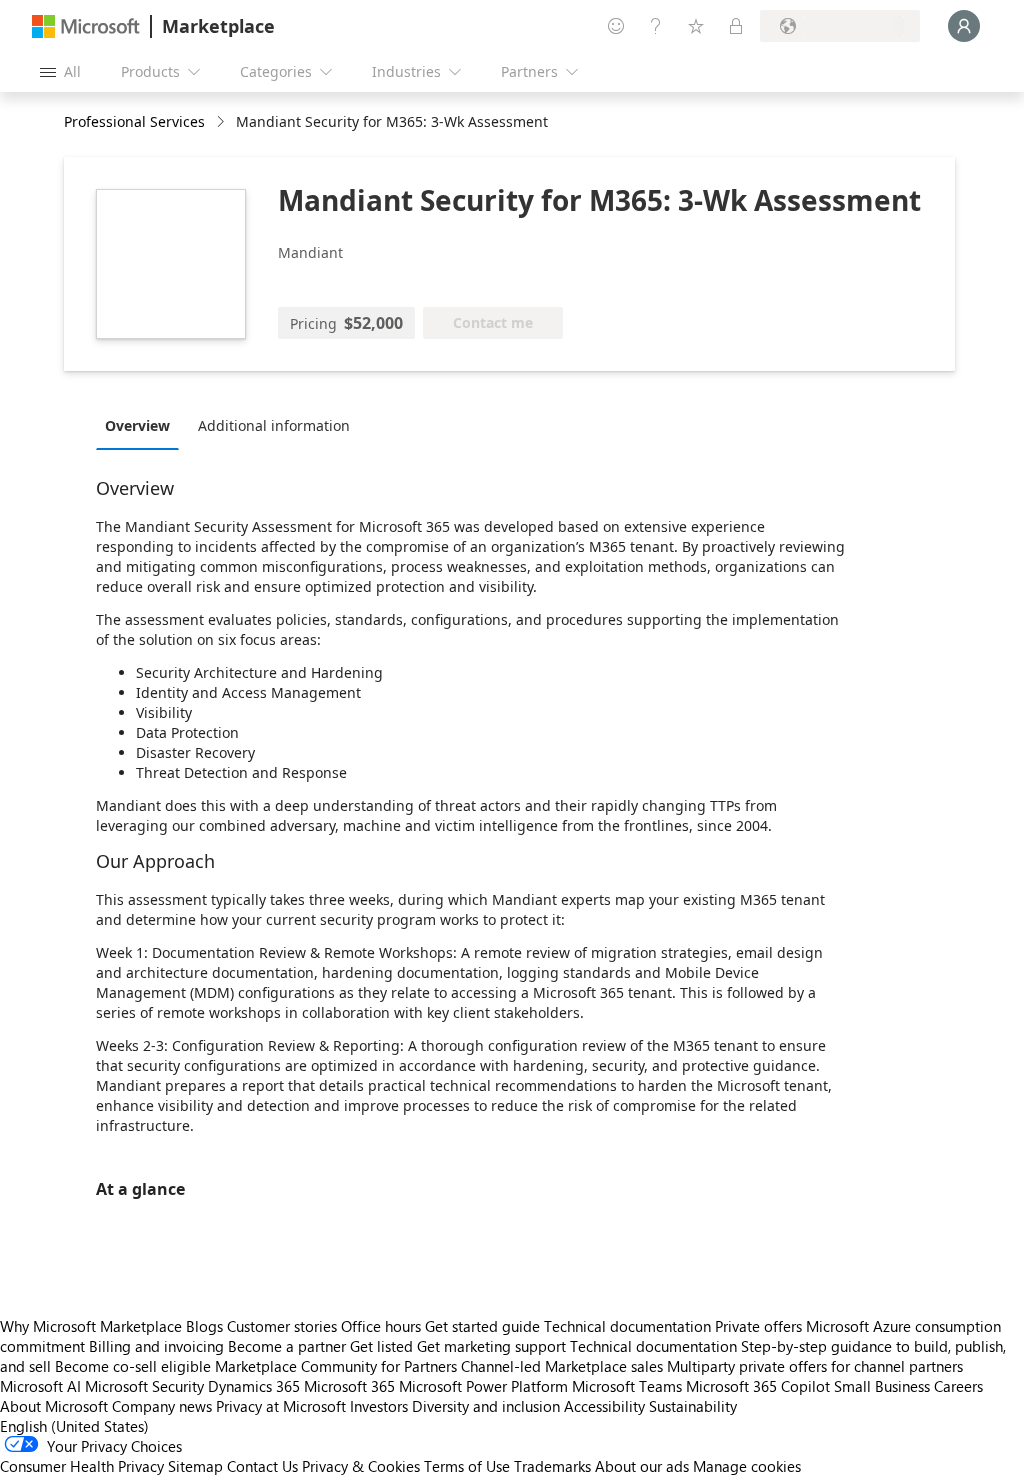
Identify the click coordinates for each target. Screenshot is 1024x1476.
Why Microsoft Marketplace (91, 1326)
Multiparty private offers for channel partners (815, 1366)
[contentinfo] (222, 122)
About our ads (642, 1466)
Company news (162, 1406)
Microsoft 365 (349, 1386)
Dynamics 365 (254, 1386)
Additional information (274, 425)
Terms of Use (467, 1466)
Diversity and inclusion (486, 1406)
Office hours (381, 1326)
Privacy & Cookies (361, 1466)
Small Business (882, 1386)
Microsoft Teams (627, 1386)
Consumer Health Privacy (82, 1466)
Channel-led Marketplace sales (562, 1366)
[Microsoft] (86, 26)
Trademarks (552, 1466)
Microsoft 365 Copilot (758, 1386)
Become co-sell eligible (133, 1366)
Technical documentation (627, 1326)
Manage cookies (747, 1466)
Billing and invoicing (156, 1346)
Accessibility (604, 1406)
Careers (958, 1386)
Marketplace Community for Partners (336, 1366)
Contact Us (262, 1466)
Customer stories (282, 1326)
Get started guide (482, 1326)
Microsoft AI (40, 1386)
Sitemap (195, 1466)
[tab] (142, 425)
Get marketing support (491, 1346)
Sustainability (693, 1406)
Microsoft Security (144, 1386)
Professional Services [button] (134, 121)
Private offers (758, 1326)
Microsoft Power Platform (483, 1386)
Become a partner (287, 1346)
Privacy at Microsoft (281, 1406)
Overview (137, 425)
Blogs (204, 1326)
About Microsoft (54, 1406)
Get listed (381, 1346)
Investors (379, 1406)
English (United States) (74, 1426)
